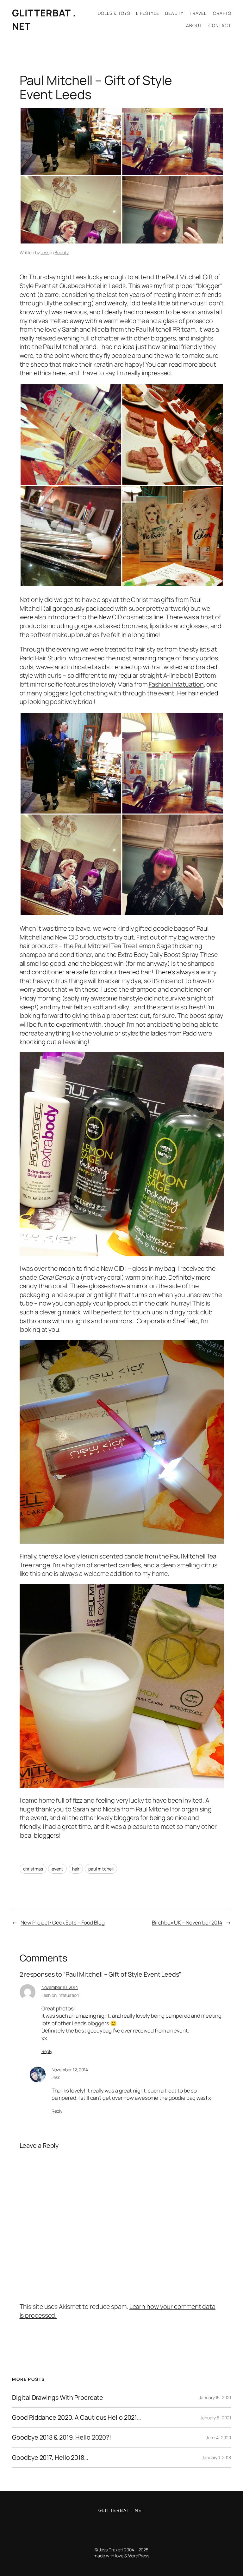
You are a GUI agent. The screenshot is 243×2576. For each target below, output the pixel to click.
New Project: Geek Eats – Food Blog (63, 1922)
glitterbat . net (122, 2510)
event (57, 1869)
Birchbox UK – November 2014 (187, 1922)
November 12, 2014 (70, 2070)
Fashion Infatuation (176, 684)
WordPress (139, 2556)
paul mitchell (101, 1869)
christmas (33, 1869)
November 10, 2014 (60, 1987)
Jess (45, 252)
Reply (47, 2051)
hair (76, 1869)
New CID (110, 617)
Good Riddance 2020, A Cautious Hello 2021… (76, 2417)
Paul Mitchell (184, 277)
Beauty (61, 252)
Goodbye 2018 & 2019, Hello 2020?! (62, 2437)
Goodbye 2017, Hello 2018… (50, 2458)
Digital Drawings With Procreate (58, 2398)
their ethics (36, 373)
